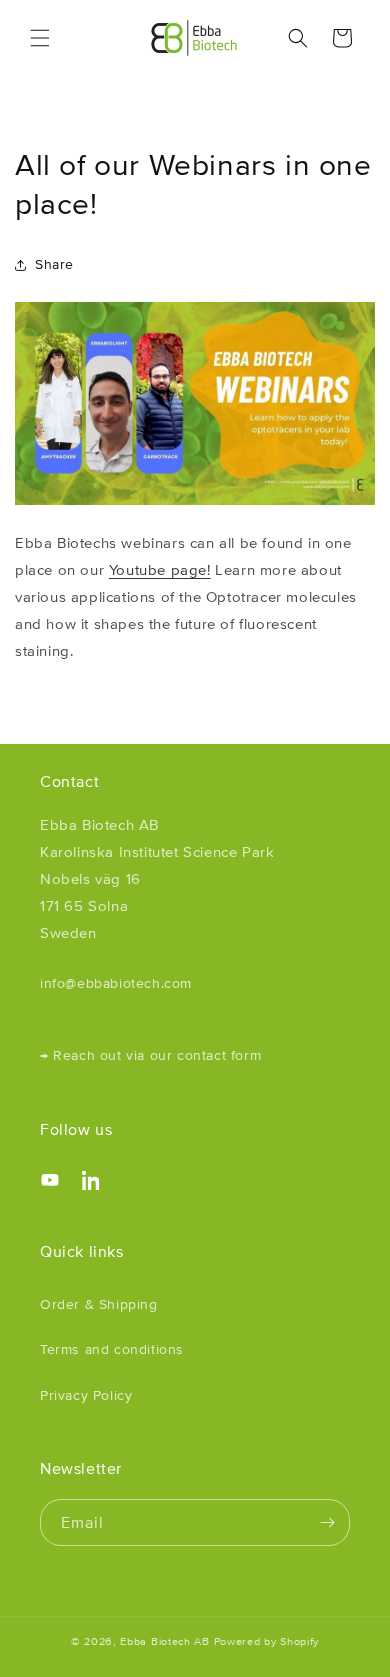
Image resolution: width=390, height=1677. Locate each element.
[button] (40, 38)
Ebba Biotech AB (165, 1641)
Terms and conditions (112, 1349)
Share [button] (54, 264)
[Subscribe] (327, 1522)
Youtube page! (160, 569)
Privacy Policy (86, 1395)
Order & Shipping (99, 1304)
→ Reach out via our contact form (150, 1055)
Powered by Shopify (267, 1641)
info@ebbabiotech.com (116, 983)
